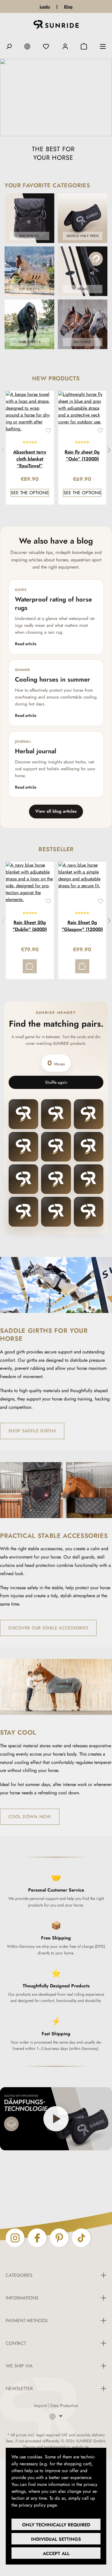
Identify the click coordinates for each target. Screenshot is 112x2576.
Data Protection (64, 2406)
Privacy (66, 2505)
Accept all (56, 2553)
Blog (68, 7)
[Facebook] (37, 2238)
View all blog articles (56, 811)
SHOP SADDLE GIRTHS (32, 1431)
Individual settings (56, 2539)
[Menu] (103, 46)
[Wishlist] (46, 46)
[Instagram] (15, 2238)
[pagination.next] (109, 450)
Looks (45, 7)
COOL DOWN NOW (30, 1817)
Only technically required (56, 2525)
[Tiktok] (81, 2238)
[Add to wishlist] (48, 431)
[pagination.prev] (3, 450)
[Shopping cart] (84, 46)
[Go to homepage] (56, 26)
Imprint (40, 2406)
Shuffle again (56, 1082)
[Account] (65, 46)
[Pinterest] (59, 2238)
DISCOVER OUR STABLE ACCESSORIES (48, 1628)
